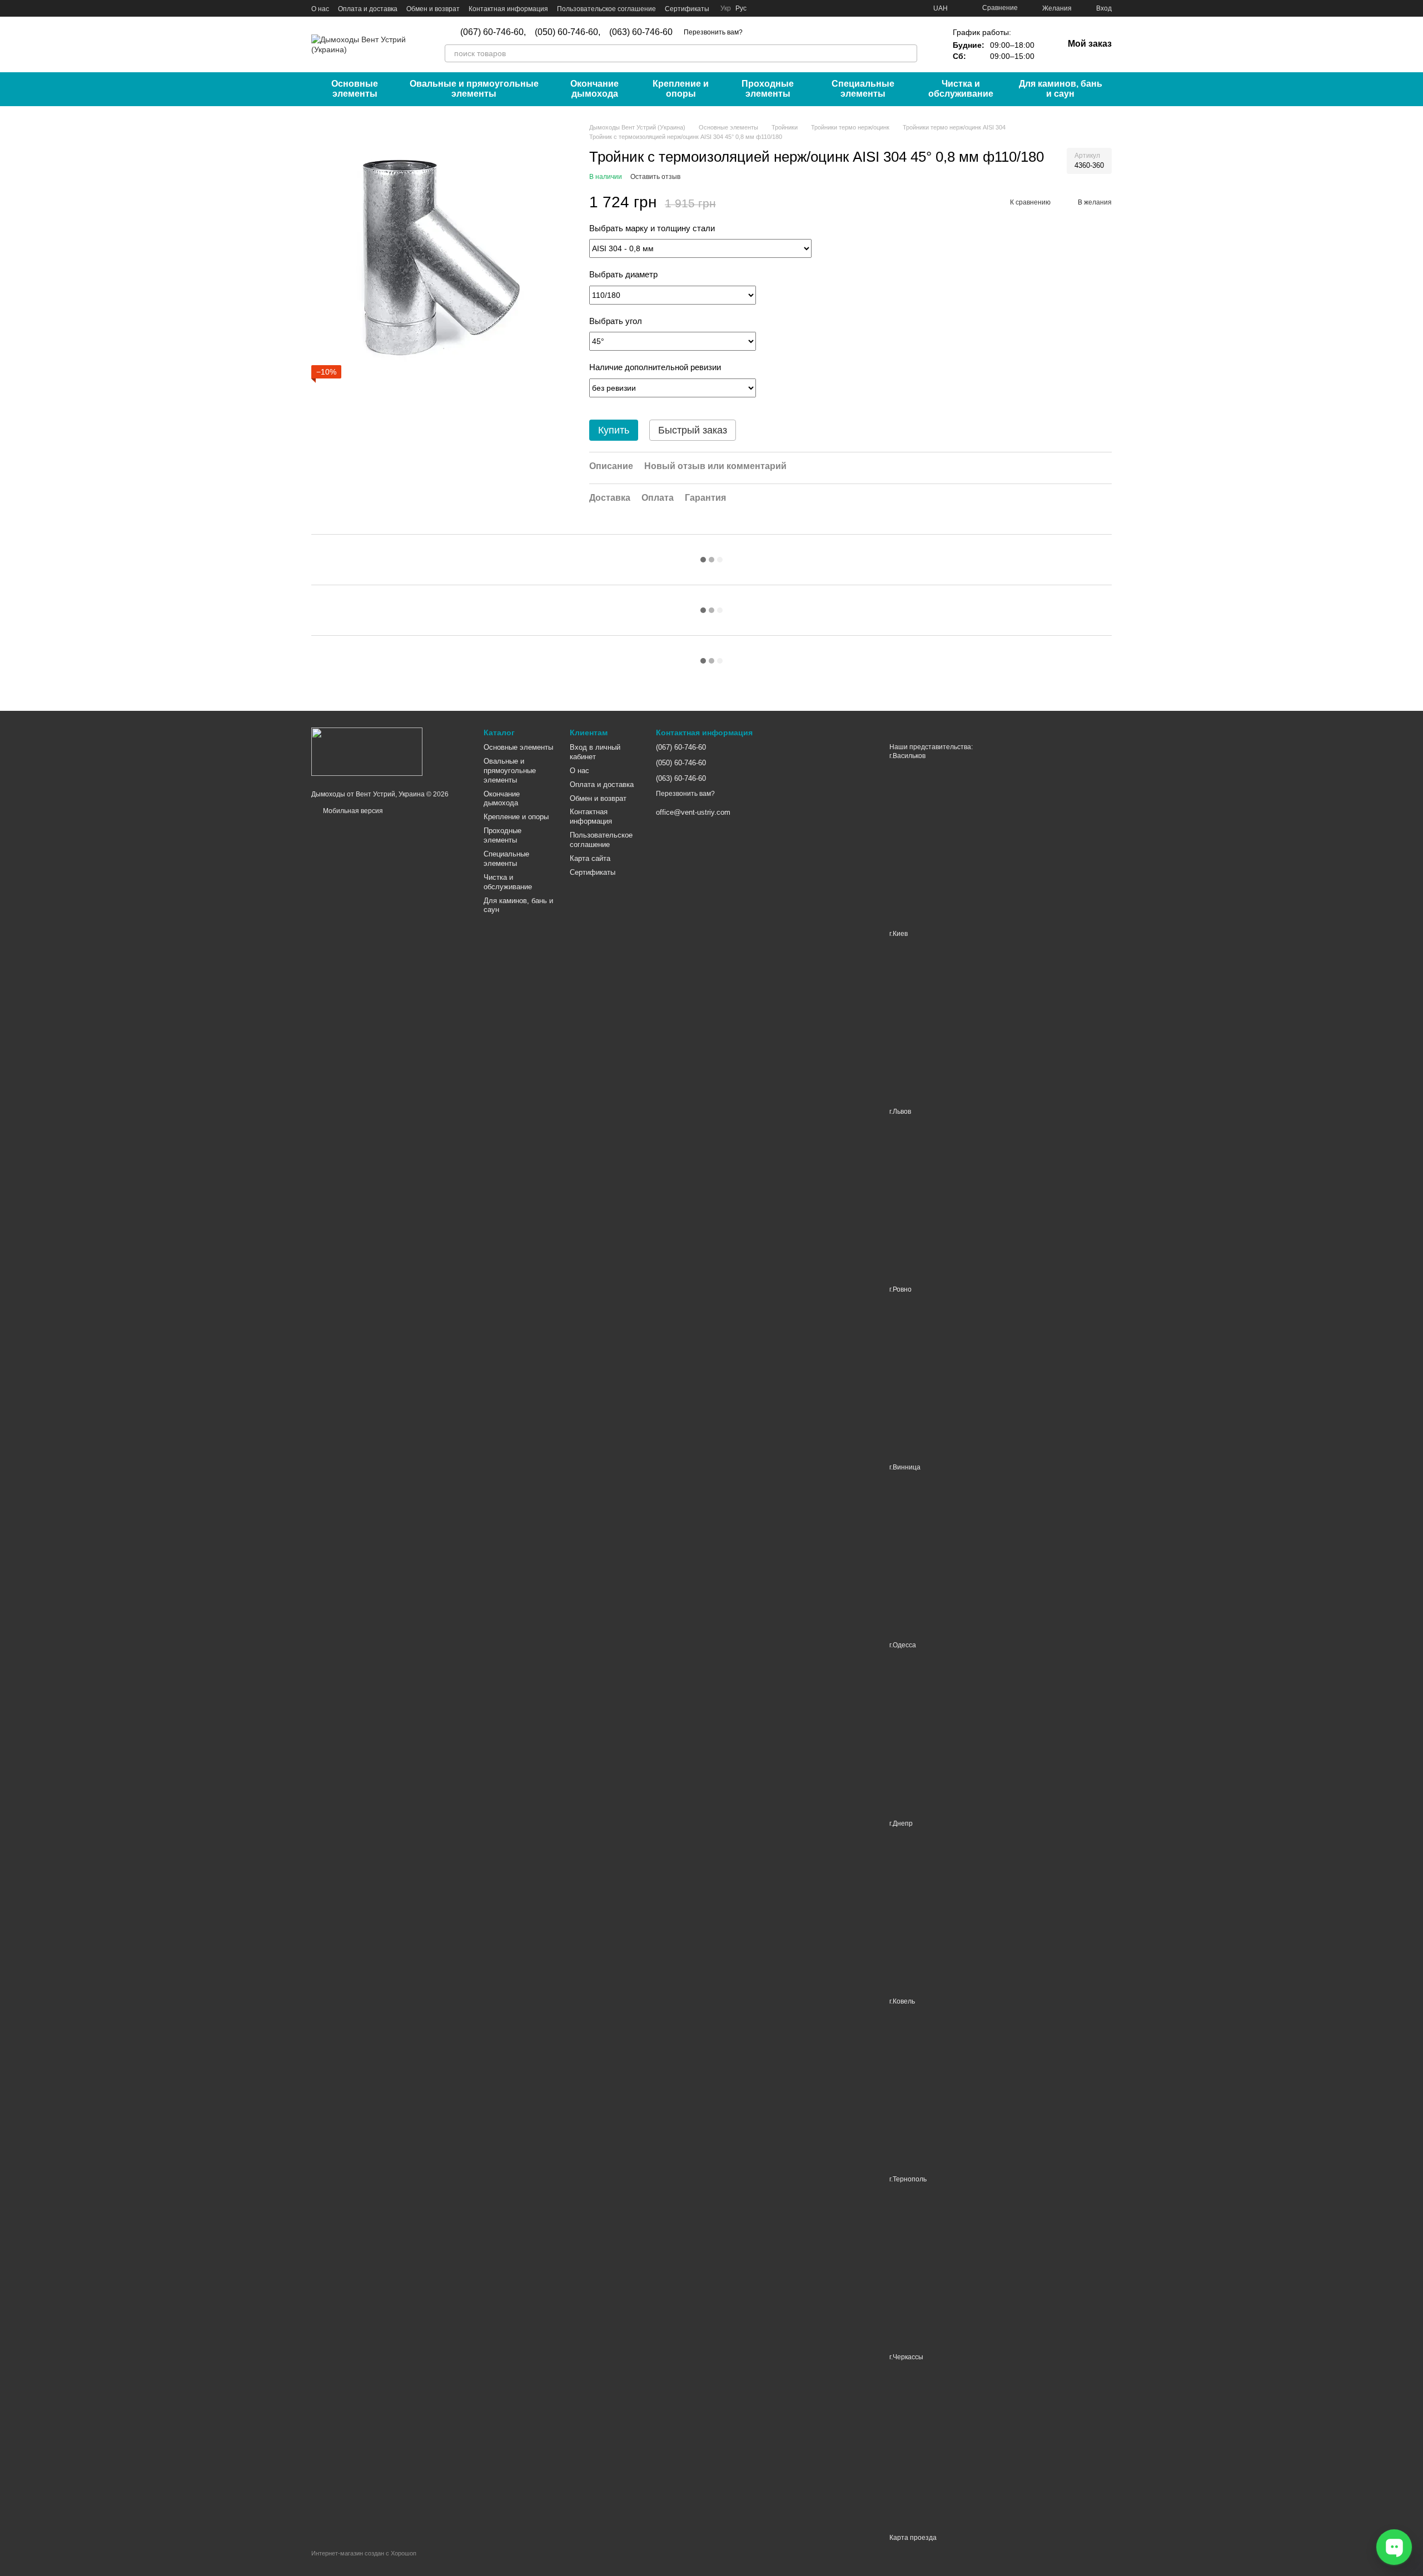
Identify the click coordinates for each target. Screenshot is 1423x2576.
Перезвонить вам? (713, 32)
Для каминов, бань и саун (1061, 89)
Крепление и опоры (681, 89)
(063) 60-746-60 (641, 32)
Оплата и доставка (368, 9)
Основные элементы (355, 89)
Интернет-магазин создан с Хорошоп (364, 2553)
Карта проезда (913, 2538)
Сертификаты (687, 9)
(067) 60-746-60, (493, 32)
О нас (320, 9)
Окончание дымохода (594, 89)
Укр (726, 8)
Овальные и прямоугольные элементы (474, 89)
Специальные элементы (863, 89)
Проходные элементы (768, 89)
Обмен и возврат (433, 9)
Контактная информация (508, 9)
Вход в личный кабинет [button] (595, 752)
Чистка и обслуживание (961, 89)
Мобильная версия (352, 811)
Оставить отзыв (655, 177)
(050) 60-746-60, (568, 32)
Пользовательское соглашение (606, 9)
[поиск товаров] (908, 53)
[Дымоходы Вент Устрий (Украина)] (367, 751)
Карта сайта (590, 858)
